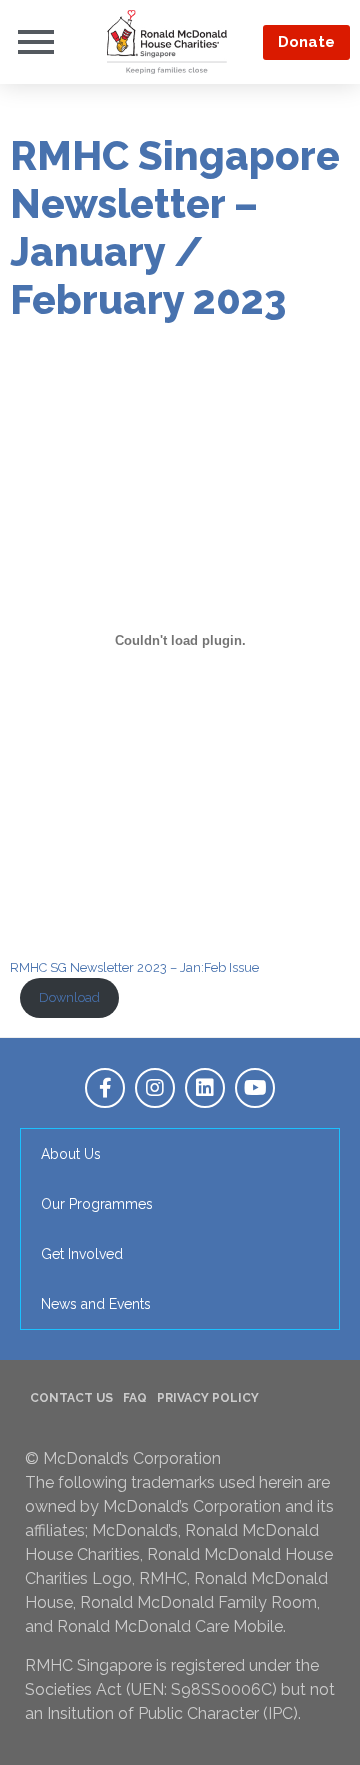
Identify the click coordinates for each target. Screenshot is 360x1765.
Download (69, 997)
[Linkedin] (205, 1088)
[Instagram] (155, 1088)
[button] (306, 42)
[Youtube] (255, 1088)
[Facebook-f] (105, 1088)
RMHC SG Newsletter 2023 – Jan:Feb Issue (134, 967)
